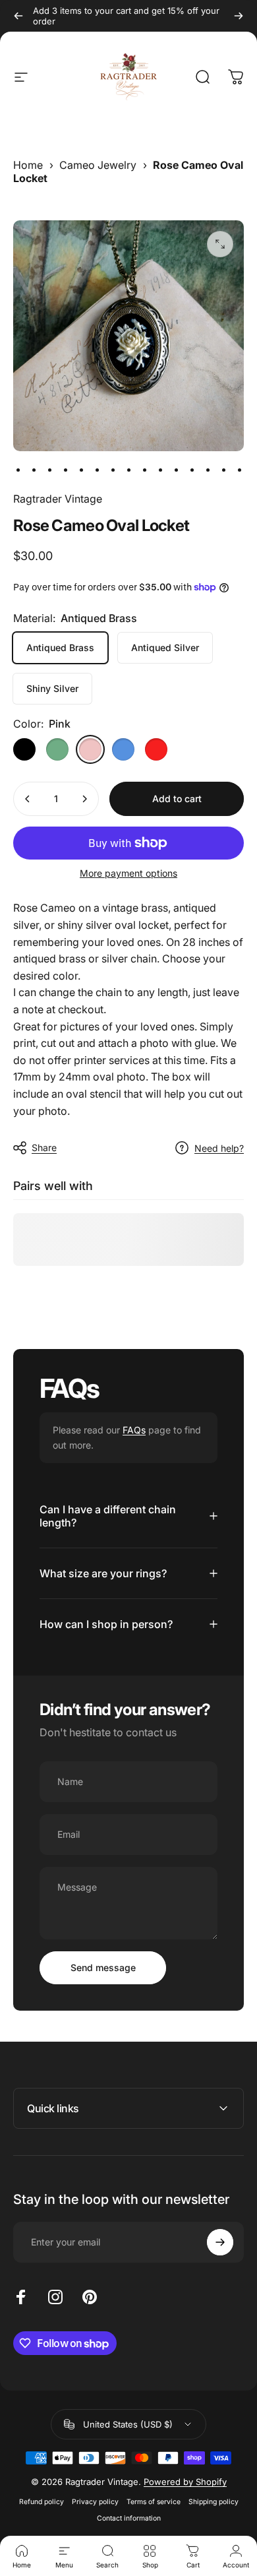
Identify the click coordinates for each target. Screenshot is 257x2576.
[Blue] (123, 749)
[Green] (57, 749)
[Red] (156, 749)
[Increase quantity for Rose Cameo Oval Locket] (84, 799)
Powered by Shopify (185, 2482)
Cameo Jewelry (98, 165)
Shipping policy (214, 2502)
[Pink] (90, 749)
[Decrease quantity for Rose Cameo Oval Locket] (28, 799)
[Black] (24, 749)
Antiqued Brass (60, 647)
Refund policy (42, 2502)
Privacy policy (95, 2502)
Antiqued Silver (165, 647)
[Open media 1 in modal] (220, 244)
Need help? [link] (219, 1148)
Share (44, 1147)
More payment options (128, 873)
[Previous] (18, 16)
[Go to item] (18, 470)
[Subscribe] (220, 2242)
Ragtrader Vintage (58, 499)
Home (28, 165)
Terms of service (154, 2502)
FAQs (134, 1430)
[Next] (239, 16)
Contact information (129, 2518)
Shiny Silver (52, 688)
